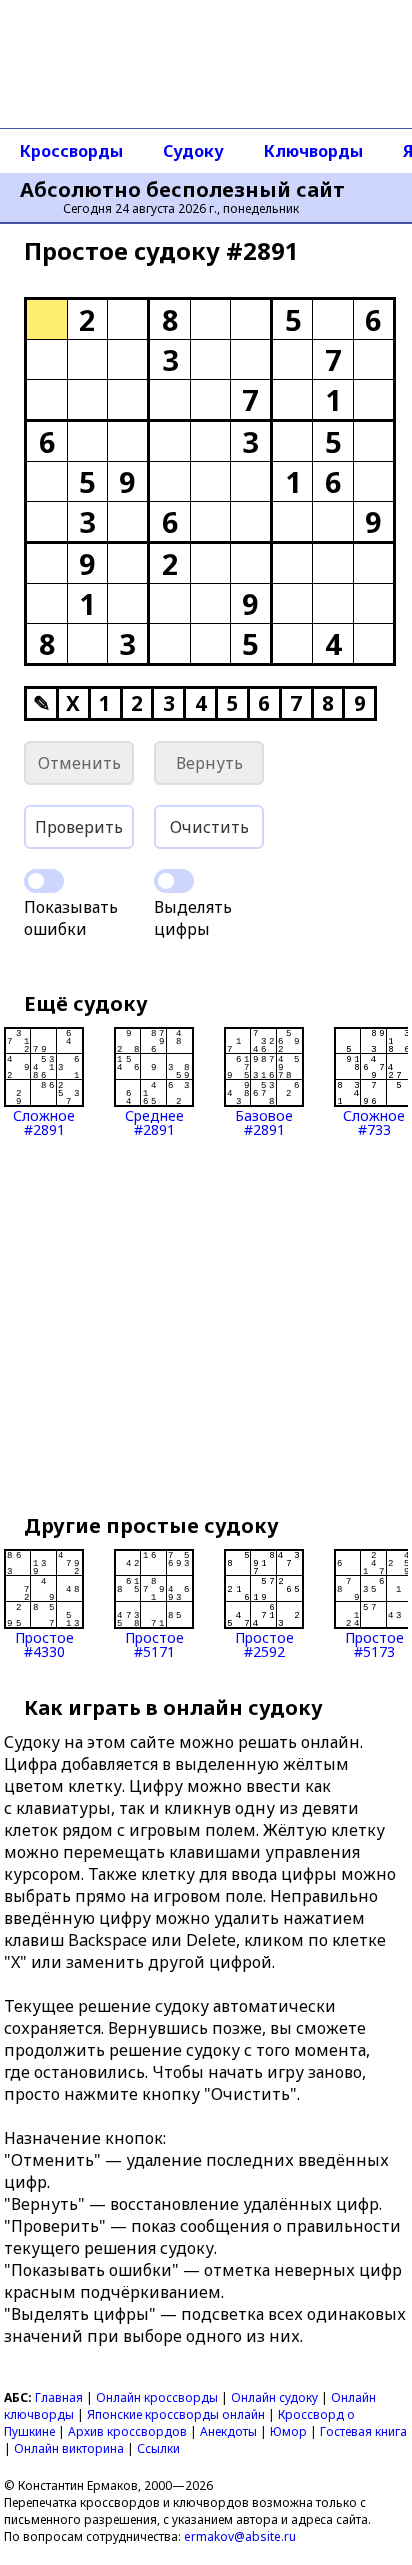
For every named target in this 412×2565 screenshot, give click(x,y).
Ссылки (158, 2448)
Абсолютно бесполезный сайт (182, 190)
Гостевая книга (363, 2431)
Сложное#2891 (44, 1121)
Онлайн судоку (274, 2397)
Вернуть (209, 763)
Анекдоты (228, 2431)
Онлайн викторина (69, 2448)
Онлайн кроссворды (157, 2397)
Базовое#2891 (264, 1121)
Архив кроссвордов (127, 2431)
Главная (59, 2397)
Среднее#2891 (154, 1121)
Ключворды (313, 151)
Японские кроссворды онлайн (176, 2414)
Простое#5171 (154, 1643)
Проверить (79, 827)
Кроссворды (71, 151)
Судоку (193, 151)
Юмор (288, 2431)
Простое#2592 (264, 1643)
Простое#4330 (44, 1643)
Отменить (79, 763)
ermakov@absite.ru (240, 2536)
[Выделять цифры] (174, 881)
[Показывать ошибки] (44, 881)
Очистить (209, 827)
